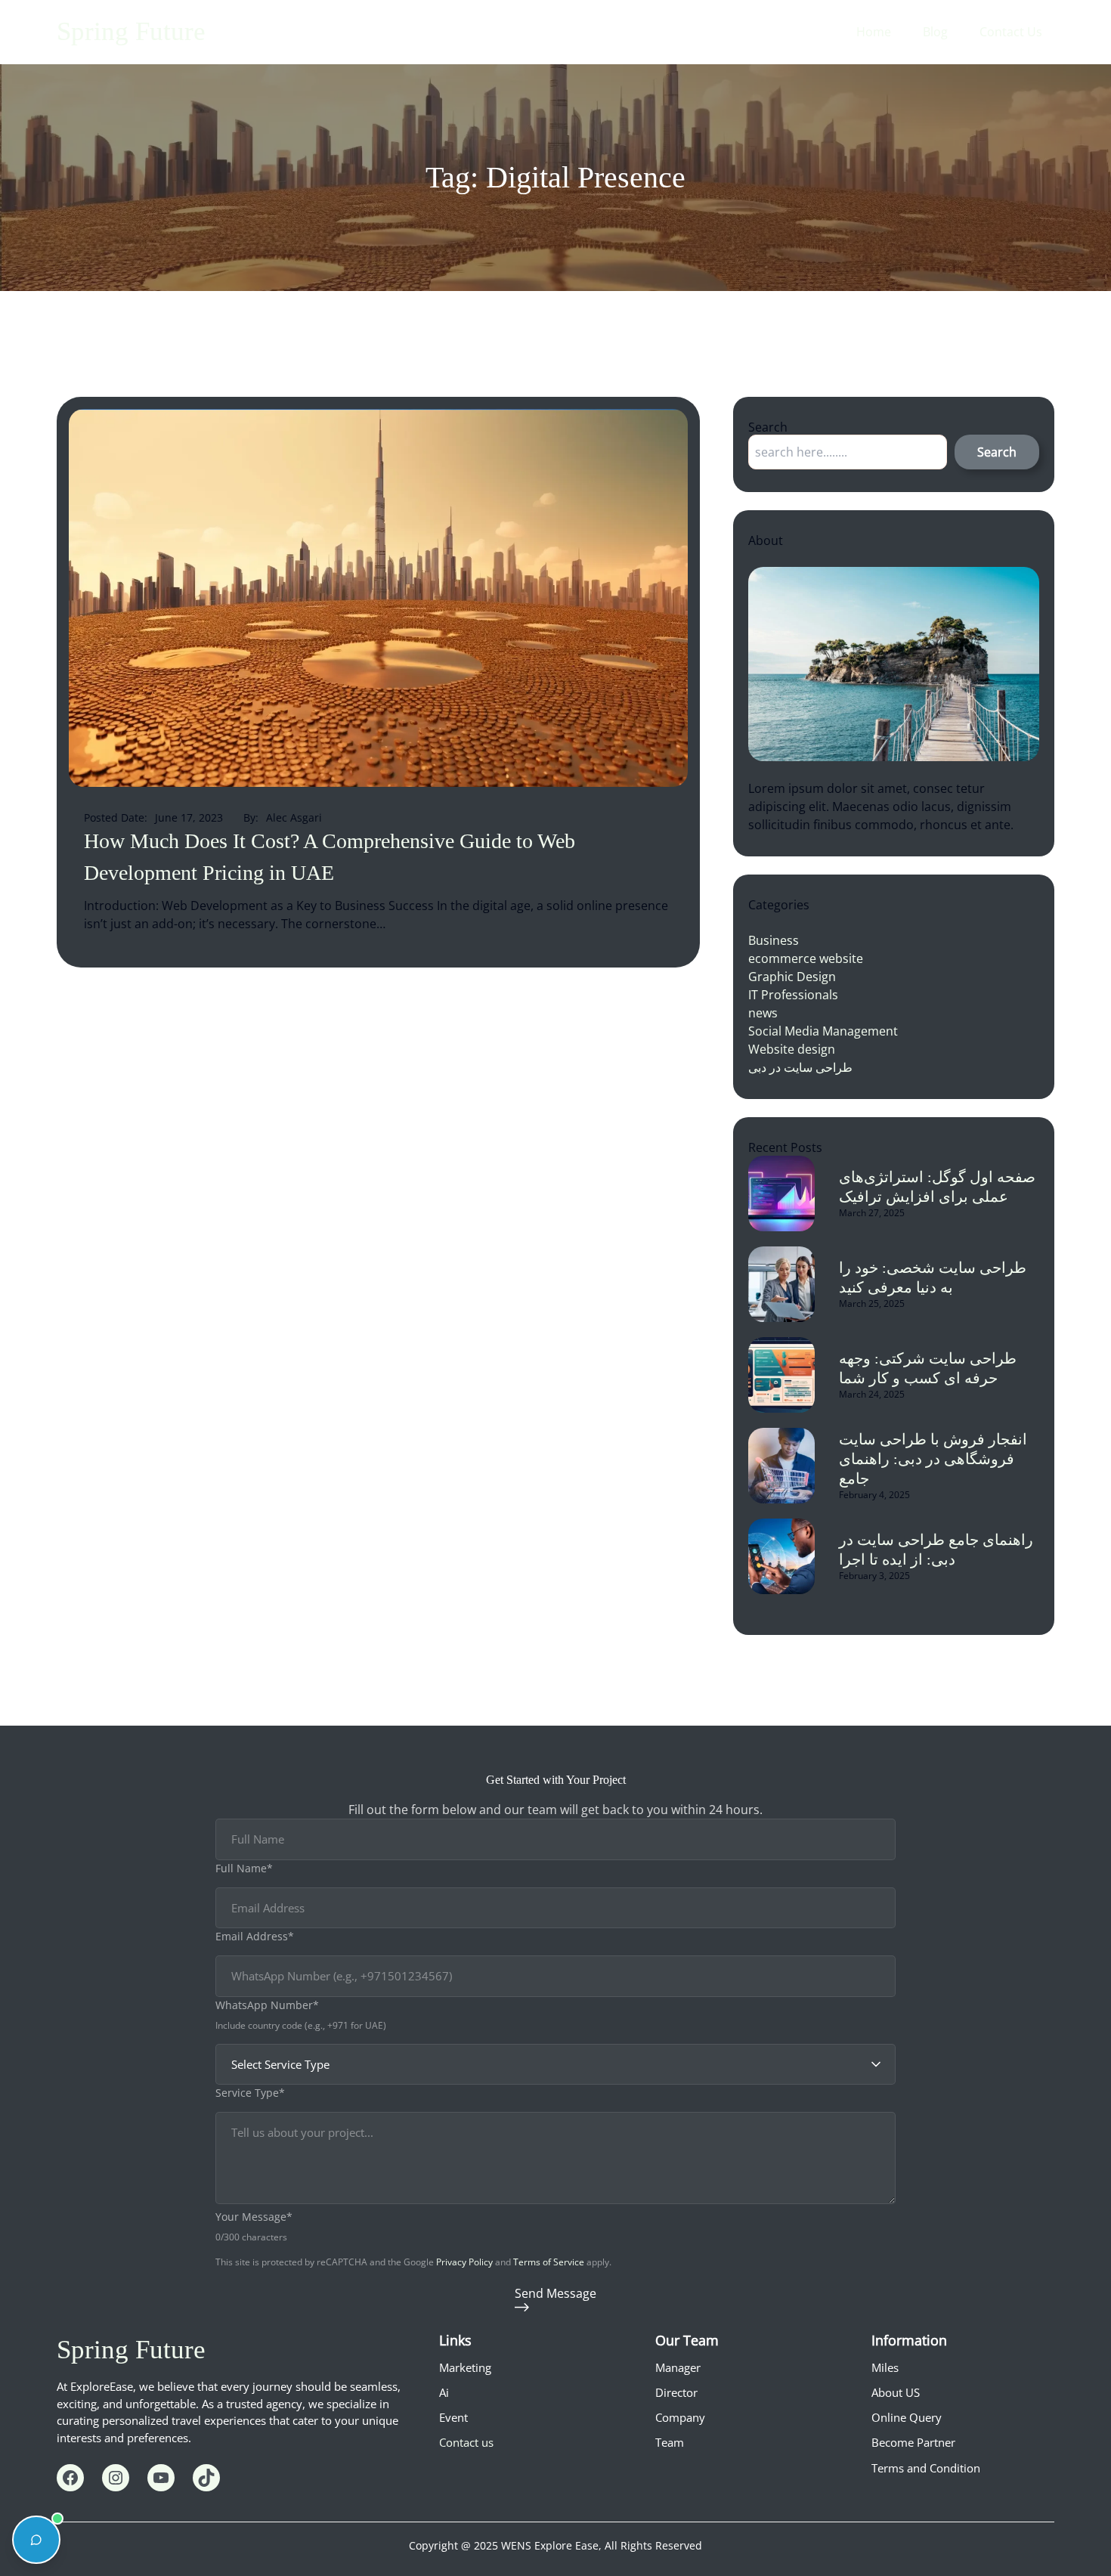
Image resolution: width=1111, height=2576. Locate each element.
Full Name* (244, 1868)
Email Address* (255, 1936)
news (763, 1013)
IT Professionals (793, 995)
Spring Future (131, 31)
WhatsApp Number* (267, 2005)
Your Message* (254, 2217)
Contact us (466, 2442)
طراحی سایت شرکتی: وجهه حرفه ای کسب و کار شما (928, 1368)
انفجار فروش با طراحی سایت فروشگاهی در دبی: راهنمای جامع (933, 1459)
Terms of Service (549, 2262)
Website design (792, 1049)
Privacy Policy (464, 2262)
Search (997, 452)
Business (774, 940)
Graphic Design (792, 977)
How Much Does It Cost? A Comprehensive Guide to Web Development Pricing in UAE (330, 857)
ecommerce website (806, 958)
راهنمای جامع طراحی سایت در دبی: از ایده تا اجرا (936, 1550)
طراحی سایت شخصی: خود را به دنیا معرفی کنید (933, 1277)
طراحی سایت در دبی (800, 1067)
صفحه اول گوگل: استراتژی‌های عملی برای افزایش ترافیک (937, 1187)
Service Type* (250, 2093)
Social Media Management (823, 1031)
